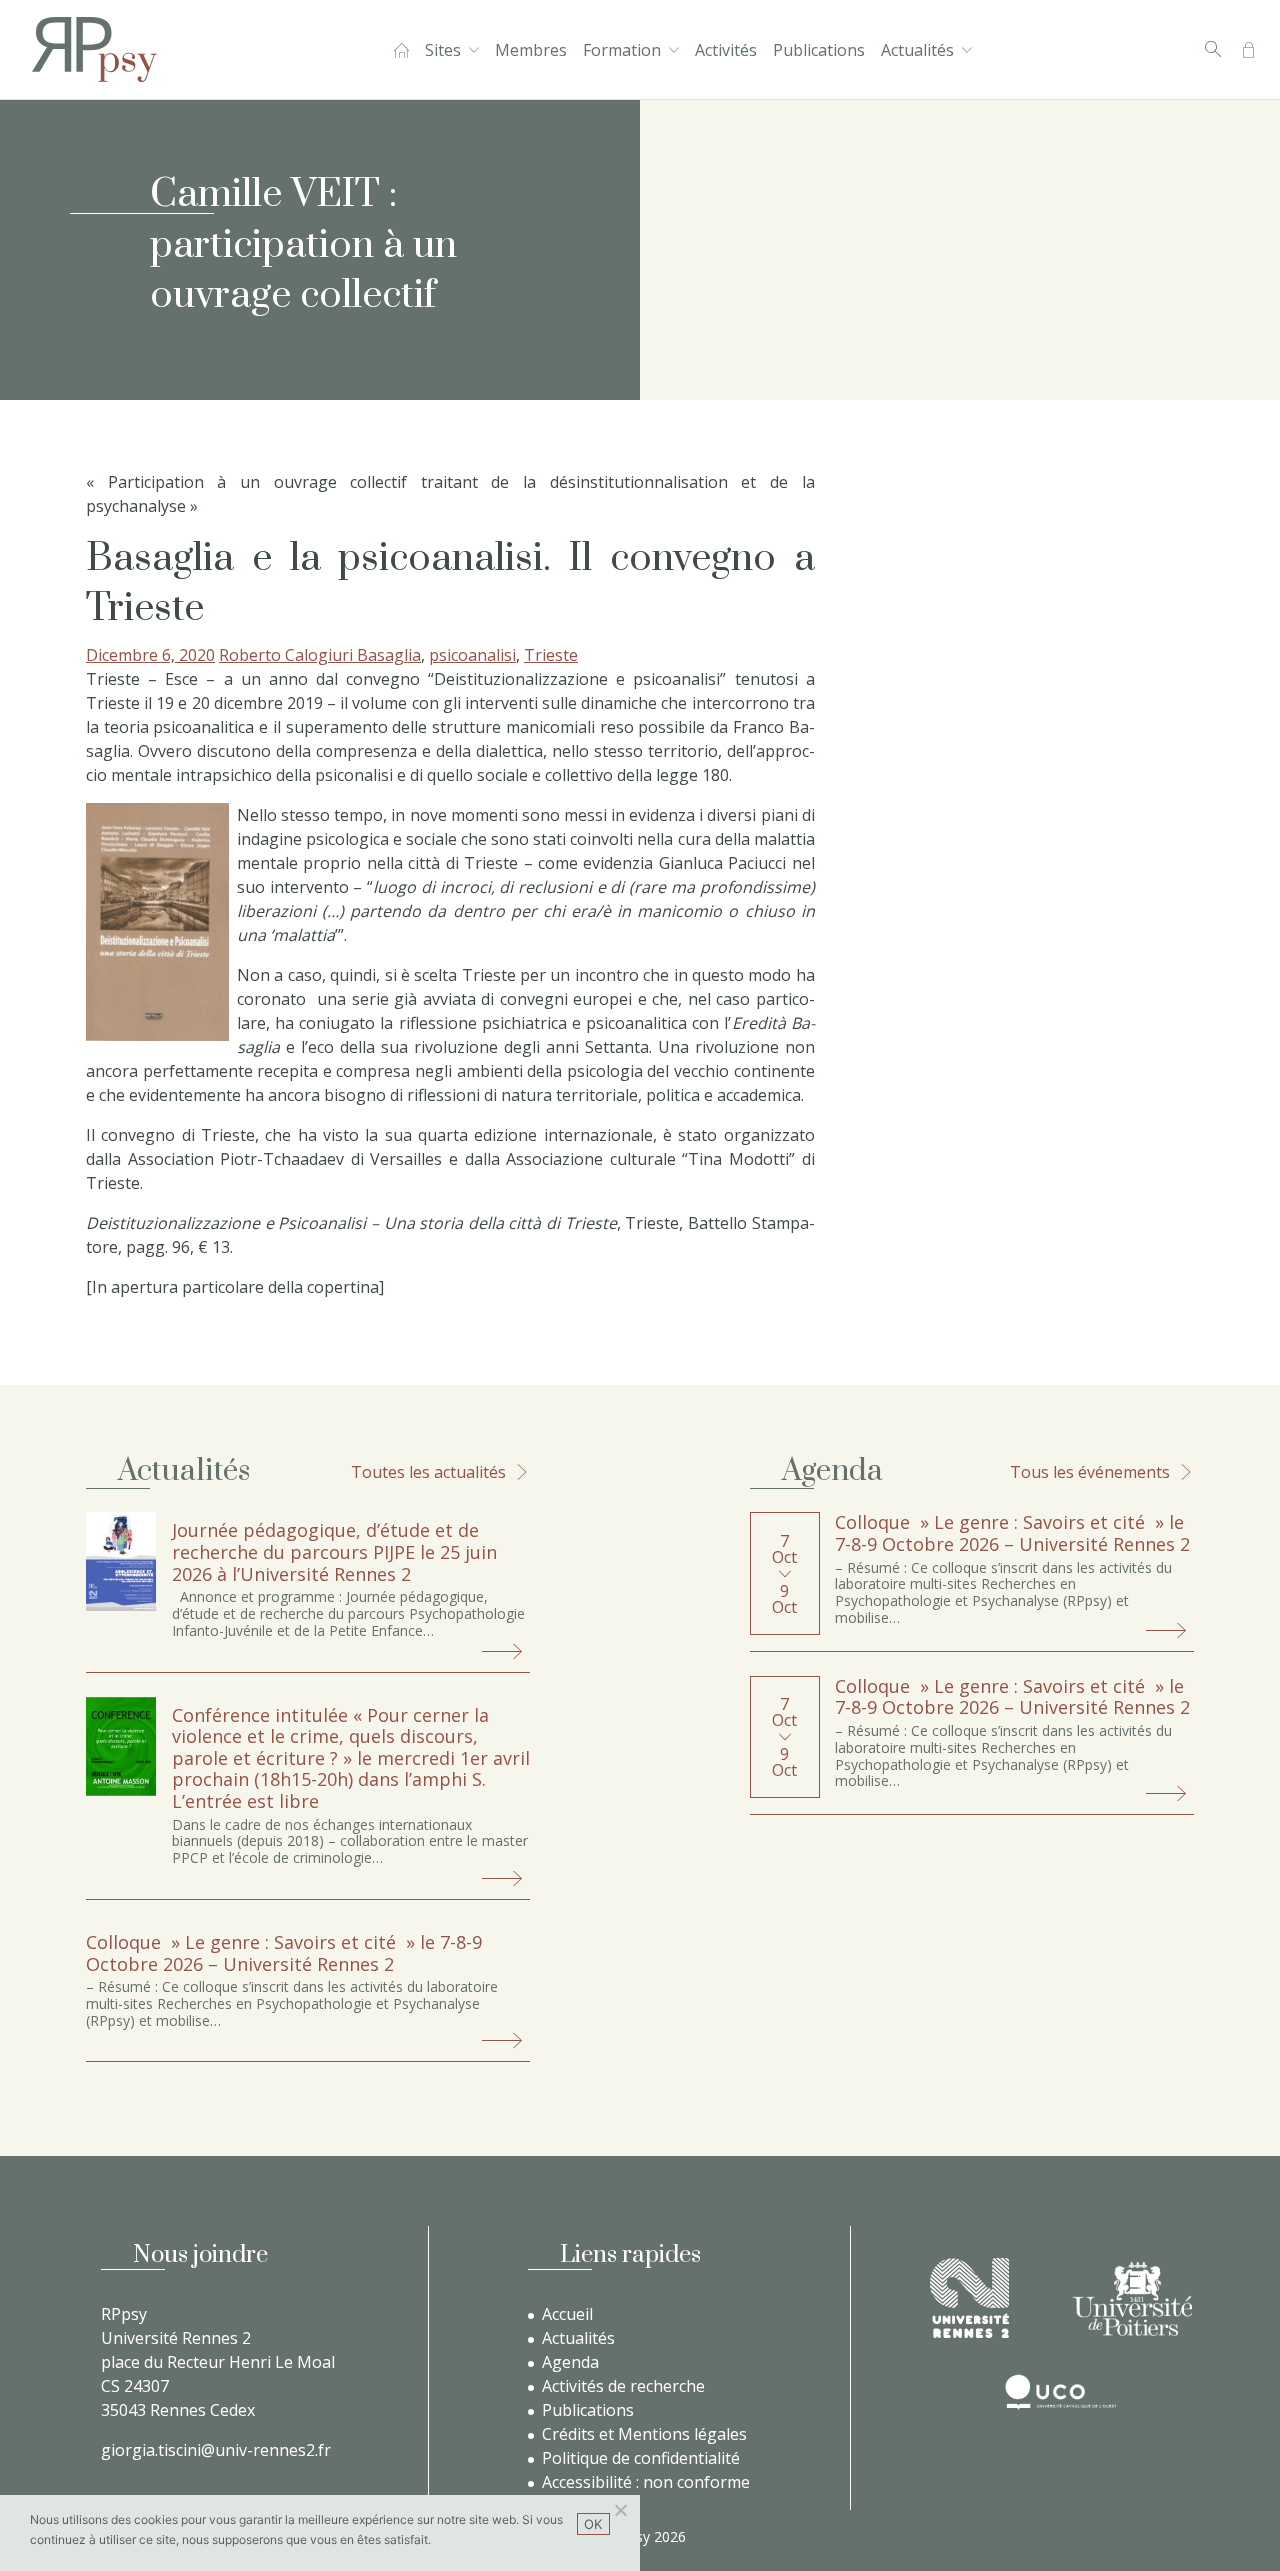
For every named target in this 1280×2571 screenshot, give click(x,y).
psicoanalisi (472, 655)
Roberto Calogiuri (288, 655)
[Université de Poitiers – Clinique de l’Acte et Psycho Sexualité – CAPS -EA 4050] (1132, 2298)
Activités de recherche (623, 2386)
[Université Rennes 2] (969, 2298)
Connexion (1248, 50)
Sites (443, 50)
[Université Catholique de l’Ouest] (1061, 2392)
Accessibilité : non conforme (646, 2482)
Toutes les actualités (428, 1472)
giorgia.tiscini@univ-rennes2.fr (216, 2450)
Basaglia (389, 655)
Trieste (551, 655)
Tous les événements (1090, 1472)
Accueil (401, 50)
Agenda (570, 2362)
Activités (726, 50)
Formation (622, 50)
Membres (531, 50)
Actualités (917, 50)
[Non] (620, 2510)
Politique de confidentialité (641, 2458)
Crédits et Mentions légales (644, 2434)
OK (593, 2524)
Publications (819, 50)
